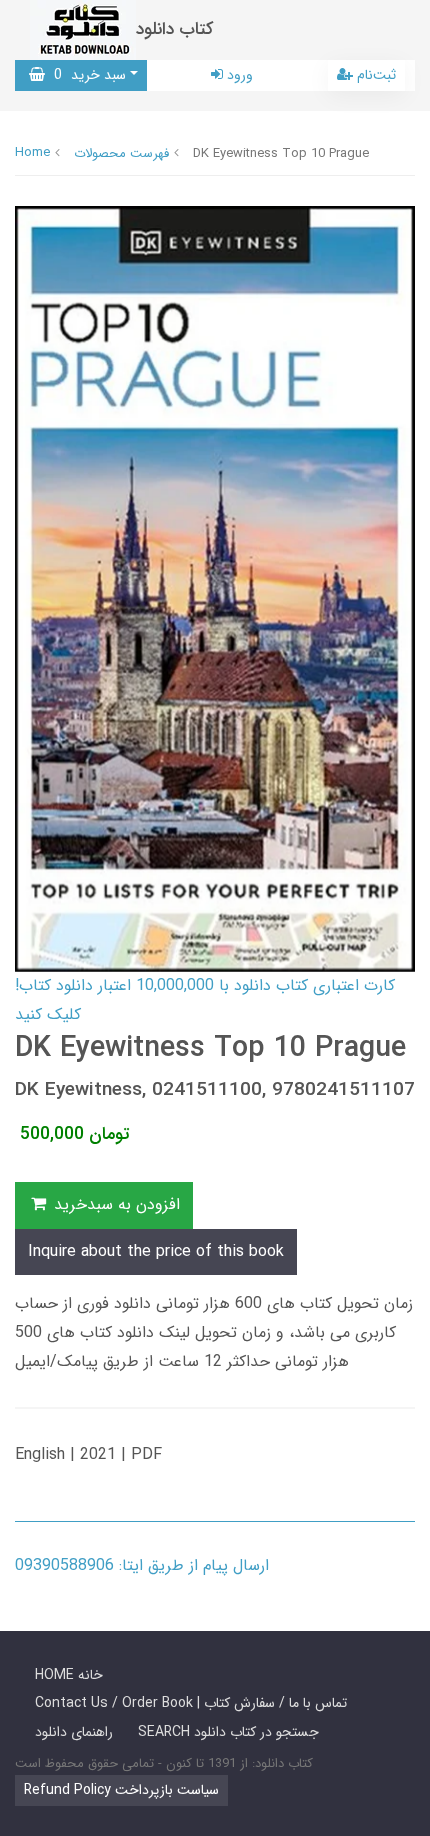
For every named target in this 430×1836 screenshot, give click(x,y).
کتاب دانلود (175, 29)
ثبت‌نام (374, 75)
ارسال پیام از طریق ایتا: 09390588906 (142, 1565)
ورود (238, 75)
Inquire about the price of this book (156, 1251)
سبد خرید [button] (85, 75)
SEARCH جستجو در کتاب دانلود (228, 1732)
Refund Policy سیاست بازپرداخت (121, 1790)
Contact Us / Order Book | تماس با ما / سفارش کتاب (191, 1703)
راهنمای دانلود (74, 1732)
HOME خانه (69, 1675)
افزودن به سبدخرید (114, 1204)
